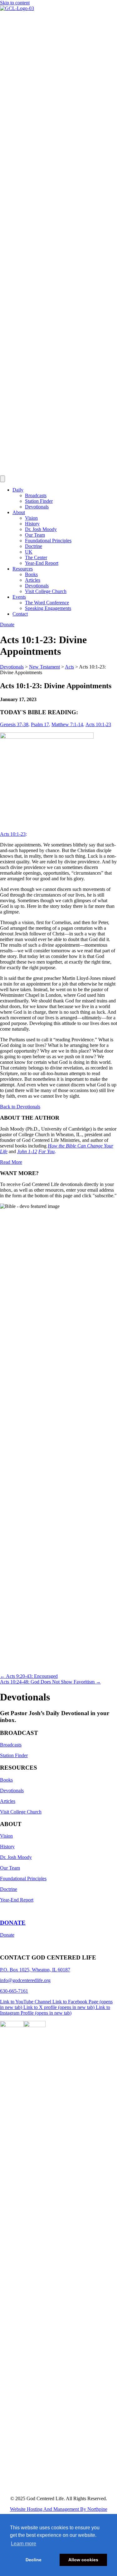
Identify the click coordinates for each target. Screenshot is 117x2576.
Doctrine (34, 546)
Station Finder (39, 501)
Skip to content (15, 3)
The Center (36, 557)
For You (46, 1151)
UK (29, 552)
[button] (20, 1107)
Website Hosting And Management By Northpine (59, 2509)
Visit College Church (46, 591)
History (32, 524)
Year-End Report (42, 563)
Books (31, 574)
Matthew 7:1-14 (67, 724)
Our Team (35, 535)
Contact (20, 614)
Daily (18, 490)
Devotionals (37, 507)
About (19, 512)
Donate (7, 1935)
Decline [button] (34, 2560)
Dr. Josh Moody (41, 529)
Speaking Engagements (48, 608)
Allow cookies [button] (83, 2560)
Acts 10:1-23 (98, 724)
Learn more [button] (24, 2544)
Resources (23, 569)
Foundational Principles (48, 541)
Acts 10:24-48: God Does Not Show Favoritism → (50, 1682)
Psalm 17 (40, 724)
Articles (33, 580)
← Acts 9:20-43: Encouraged (29, 1676)
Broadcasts (36, 495)
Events (19, 597)
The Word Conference (47, 603)
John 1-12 (27, 1151)
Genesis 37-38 (14, 724)
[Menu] (2, 479)
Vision (31, 518)
